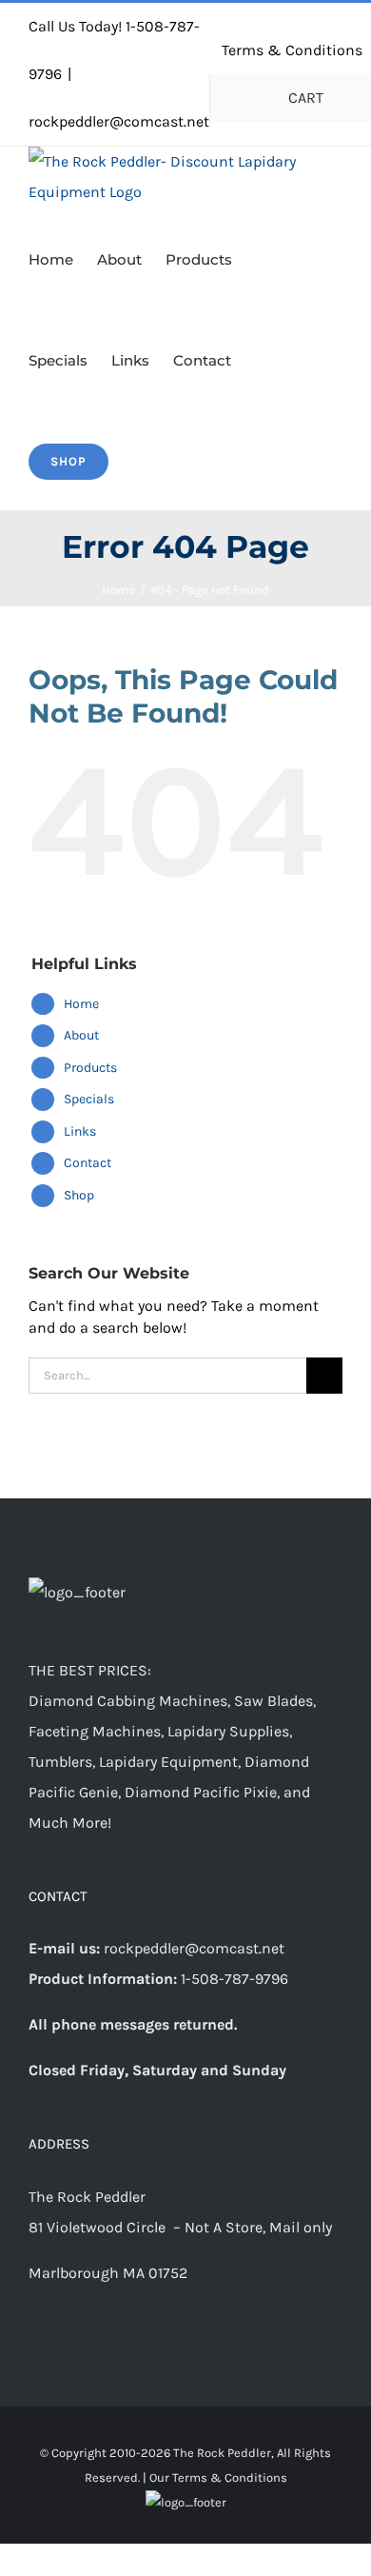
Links (80, 1131)
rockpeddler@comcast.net (119, 121)
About (81, 1035)
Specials (89, 1099)
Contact (88, 1163)
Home (81, 1004)
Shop (79, 1195)
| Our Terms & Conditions (215, 2477)
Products (90, 1068)
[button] (138, 460)
